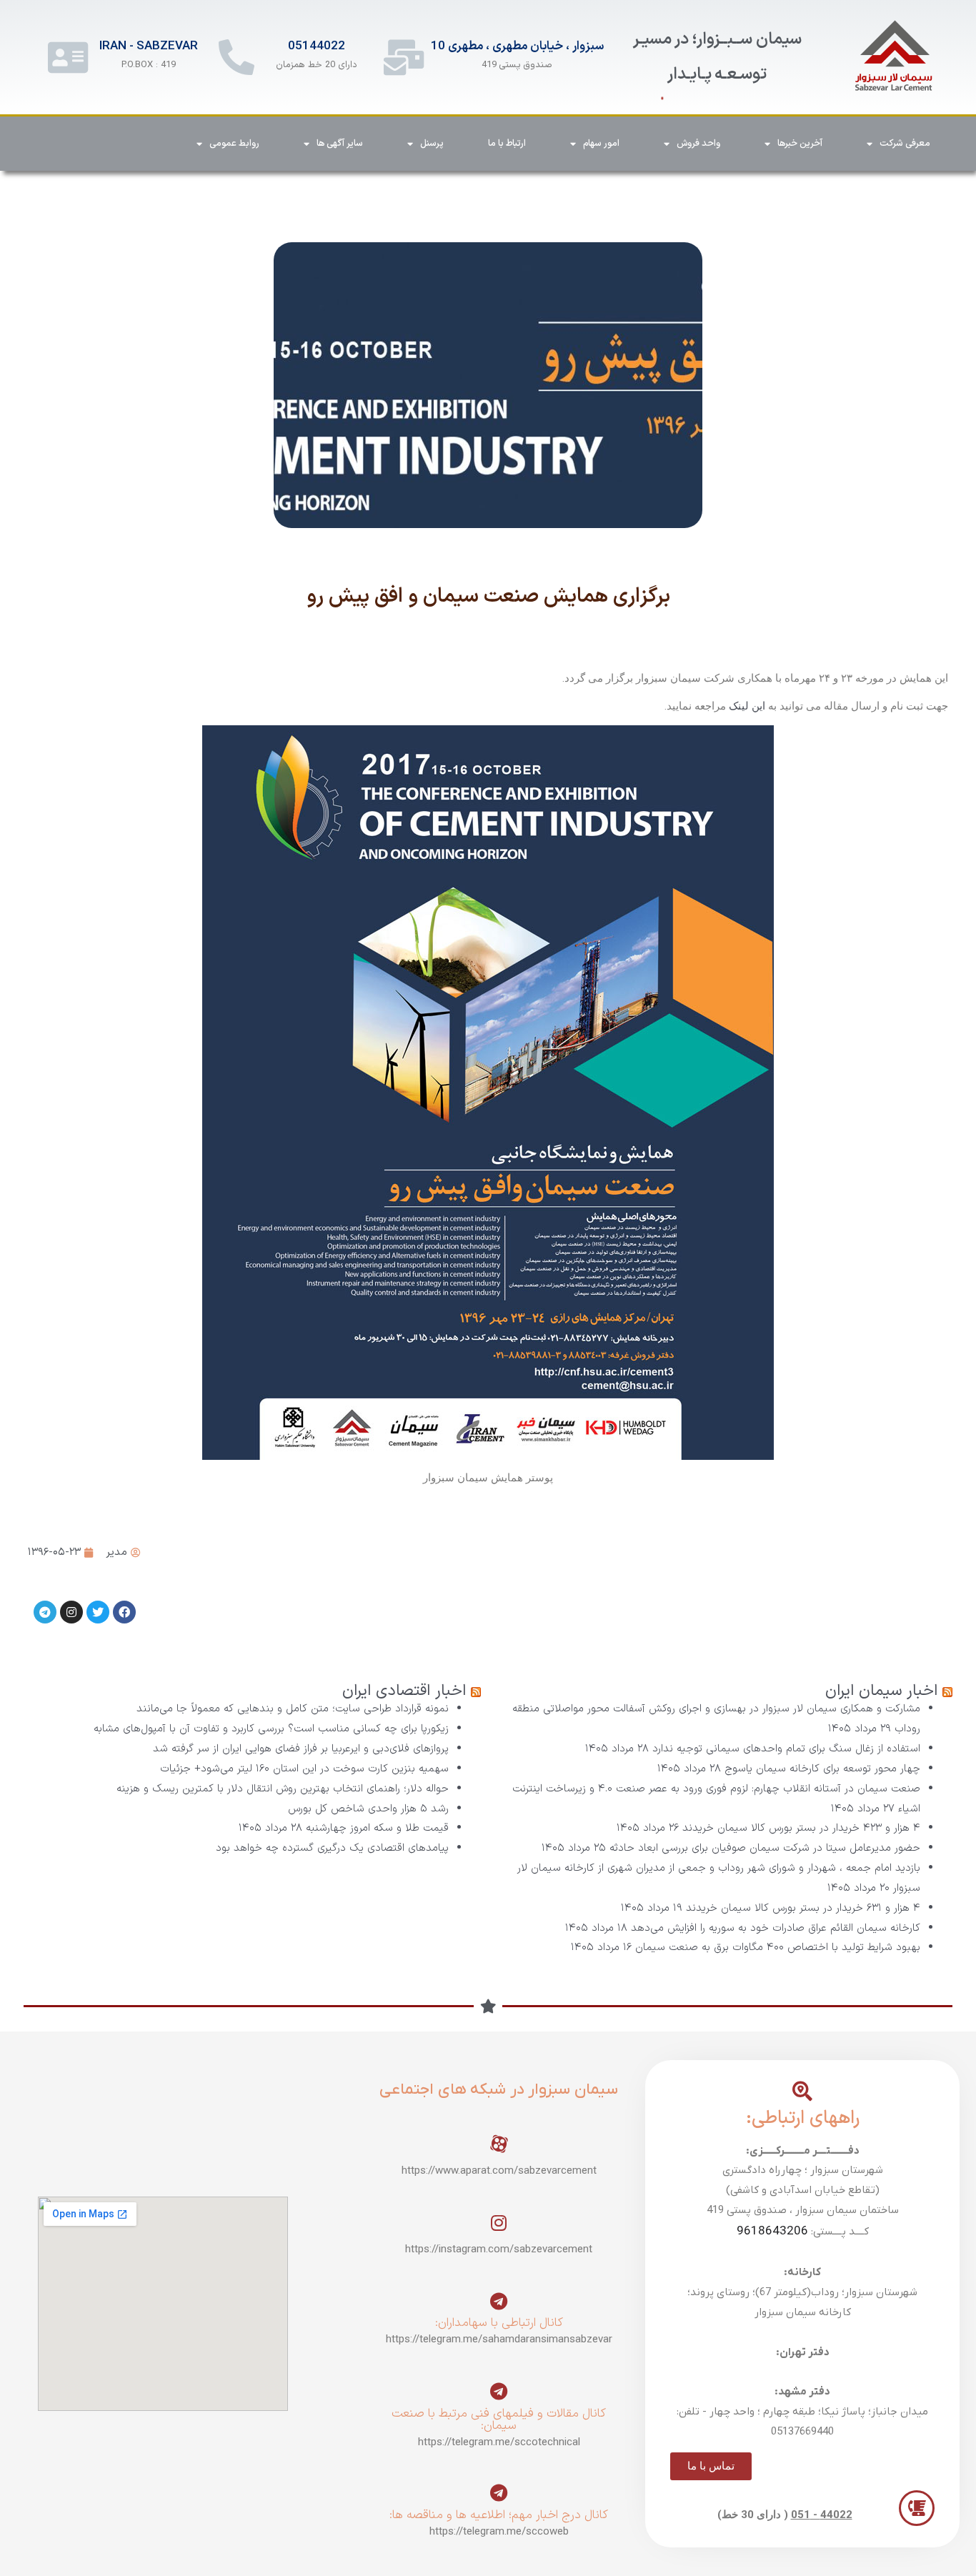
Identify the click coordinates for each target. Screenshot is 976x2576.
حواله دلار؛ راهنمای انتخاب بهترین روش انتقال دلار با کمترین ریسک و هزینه (283, 1789)
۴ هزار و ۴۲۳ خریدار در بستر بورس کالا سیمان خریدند (801, 1828)
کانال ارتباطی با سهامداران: (499, 2323)
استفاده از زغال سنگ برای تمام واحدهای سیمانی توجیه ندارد (786, 1749)
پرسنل (432, 144)
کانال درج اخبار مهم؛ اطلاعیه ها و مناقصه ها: (499, 2515)
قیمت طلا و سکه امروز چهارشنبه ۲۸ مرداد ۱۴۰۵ (344, 1828)
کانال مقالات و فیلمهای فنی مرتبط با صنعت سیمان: (499, 2420)
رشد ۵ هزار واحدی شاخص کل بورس (368, 1809)
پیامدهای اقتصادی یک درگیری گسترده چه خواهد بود (332, 1848)
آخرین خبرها (800, 144)
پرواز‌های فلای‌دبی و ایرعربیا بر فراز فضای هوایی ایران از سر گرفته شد (301, 1749)
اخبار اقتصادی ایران (404, 1691)
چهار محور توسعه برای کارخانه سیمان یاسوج (822, 1769)
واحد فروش (698, 144)
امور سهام (601, 144)
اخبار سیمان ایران (881, 1691)
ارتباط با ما (507, 144)
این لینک (747, 706)
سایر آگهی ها (340, 144)
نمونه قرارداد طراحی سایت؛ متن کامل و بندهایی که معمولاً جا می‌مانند (293, 1709)
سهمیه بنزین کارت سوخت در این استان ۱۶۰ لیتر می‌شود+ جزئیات (304, 1769)
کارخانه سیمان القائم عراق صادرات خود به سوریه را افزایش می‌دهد (776, 1928)
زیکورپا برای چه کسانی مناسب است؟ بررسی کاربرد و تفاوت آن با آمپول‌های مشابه (271, 1729)
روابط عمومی (234, 144)
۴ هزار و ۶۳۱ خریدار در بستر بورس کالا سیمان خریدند (803, 1908)
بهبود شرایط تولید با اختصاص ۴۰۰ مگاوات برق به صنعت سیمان (778, 1948)
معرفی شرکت (905, 144)
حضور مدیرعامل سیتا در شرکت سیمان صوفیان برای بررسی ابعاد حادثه (765, 1848)
